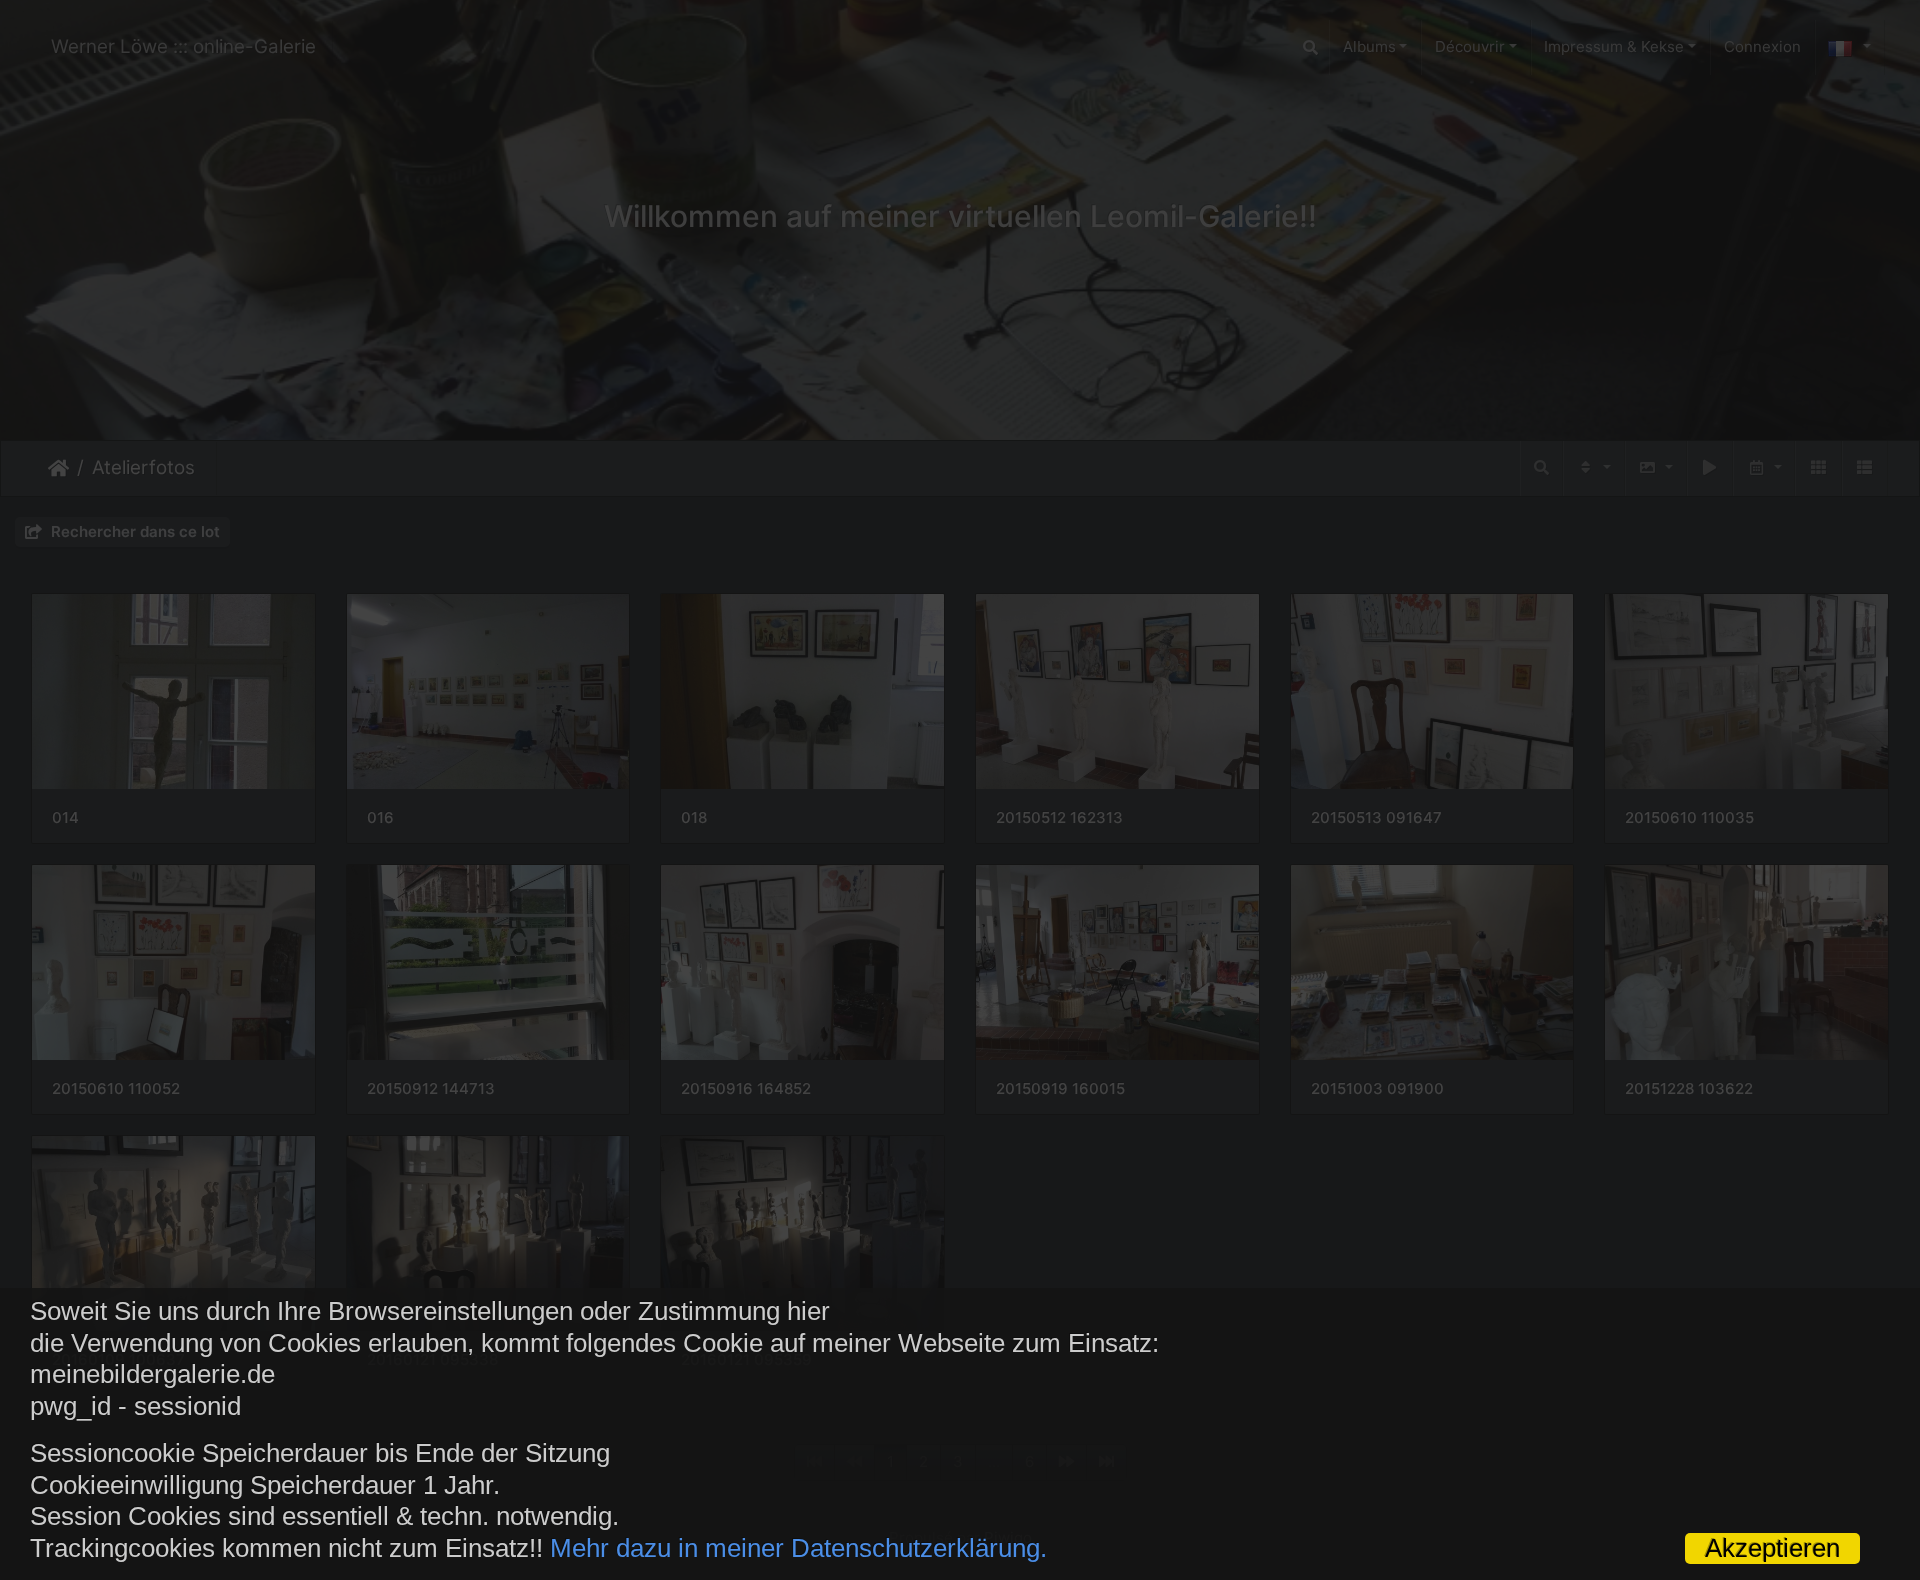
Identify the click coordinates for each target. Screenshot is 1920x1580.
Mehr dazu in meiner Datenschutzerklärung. (798, 1548)
